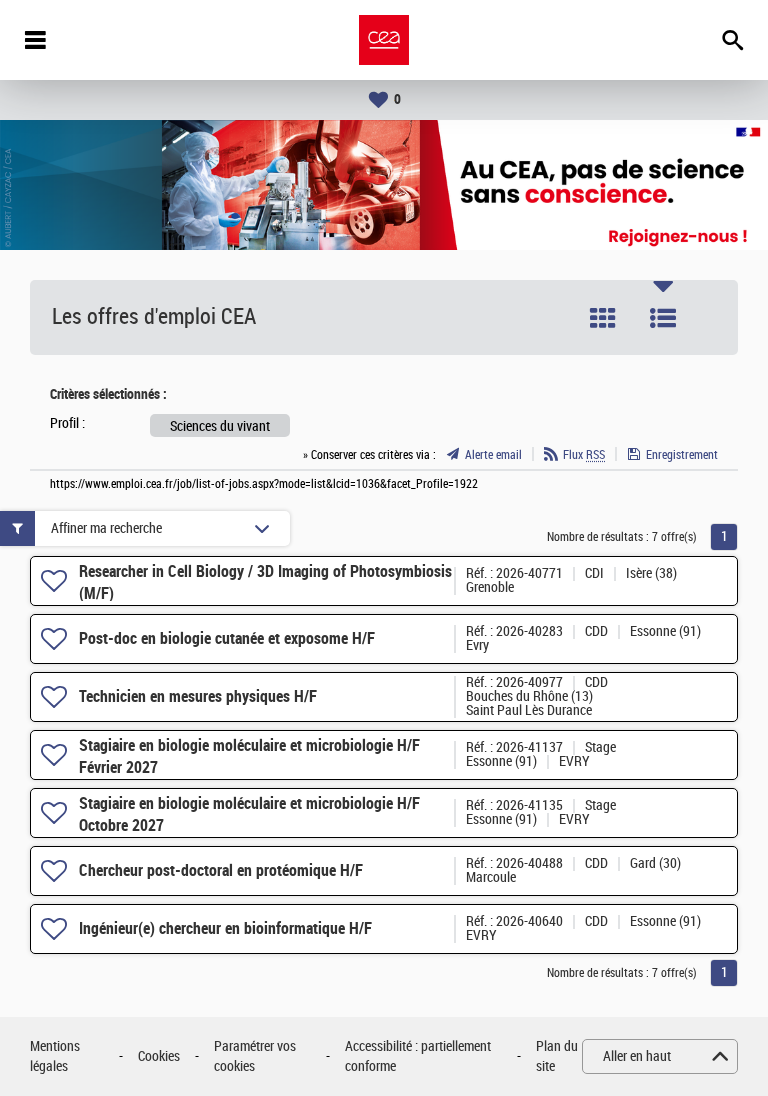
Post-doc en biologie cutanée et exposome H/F (227, 638)
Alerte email (493, 455)
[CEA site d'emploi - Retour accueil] (384, 40)
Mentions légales (55, 1056)
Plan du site (557, 1056)
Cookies (159, 1056)
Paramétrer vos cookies (255, 1056)
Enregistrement (682, 455)
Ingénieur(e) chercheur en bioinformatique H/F (225, 928)
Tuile (603, 318)
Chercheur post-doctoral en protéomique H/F (221, 870)
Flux (584, 455)
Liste (663, 318)
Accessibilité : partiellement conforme (418, 1056)
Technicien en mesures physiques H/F (198, 696)
